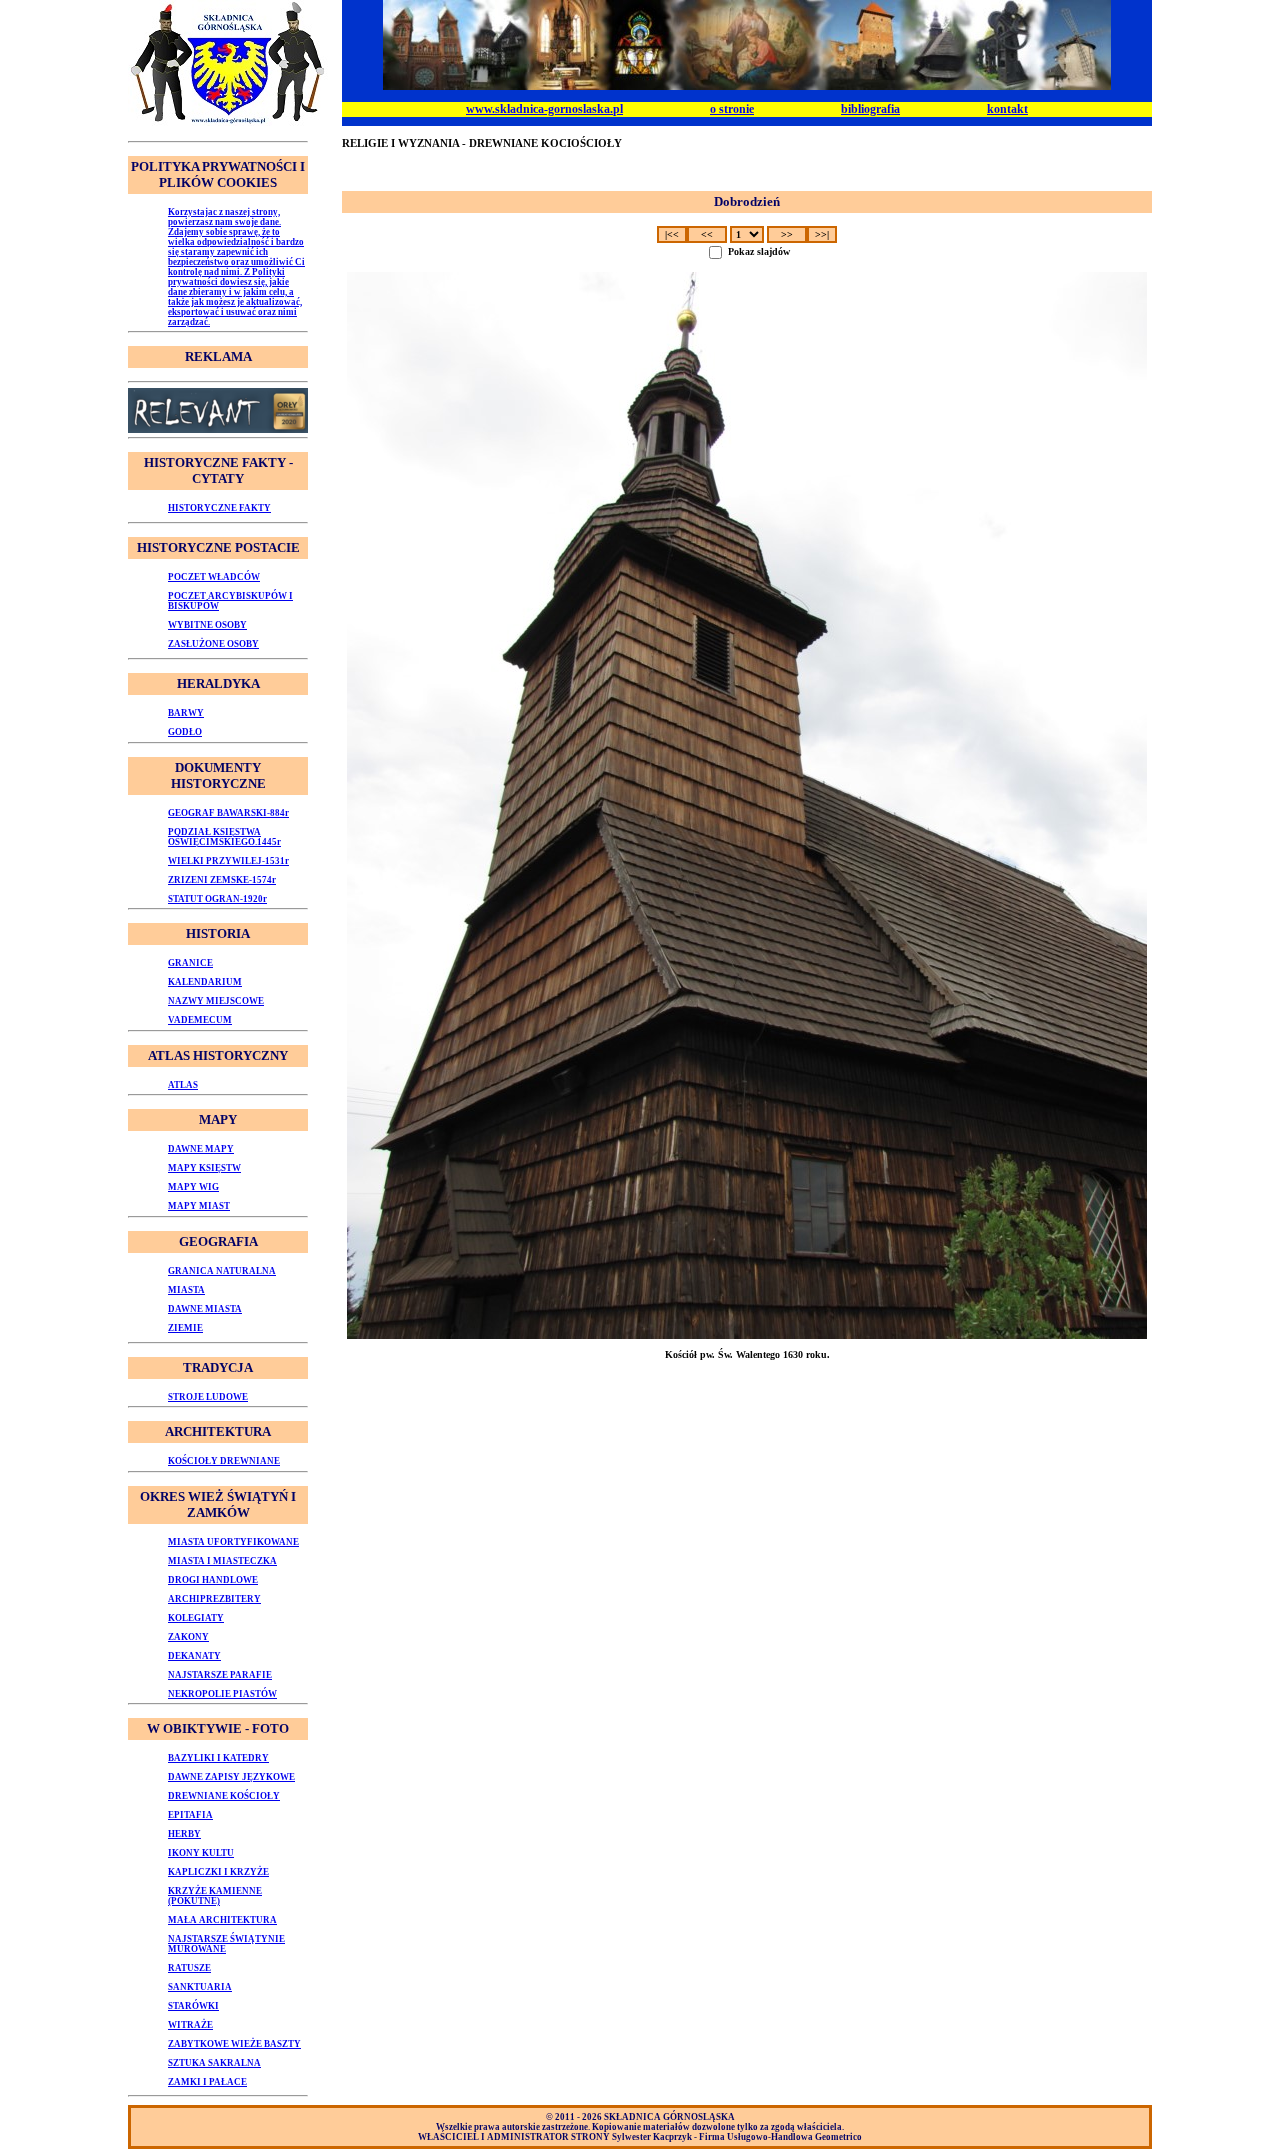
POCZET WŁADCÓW (214, 577)
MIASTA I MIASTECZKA (222, 1561)
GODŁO (185, 732)
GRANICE (190, 963)
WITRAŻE (190, 2025)
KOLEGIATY (196, 1618)
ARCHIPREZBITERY (214, 1599)
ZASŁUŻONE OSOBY (213, 644)
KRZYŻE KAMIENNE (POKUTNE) (215, 1896)
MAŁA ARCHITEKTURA (222, 1920)
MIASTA (186, 1290)
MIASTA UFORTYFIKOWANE (233, 1542)
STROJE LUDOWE (208, 1397)
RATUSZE (189, 1968)
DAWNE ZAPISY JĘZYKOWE (231, 1777)
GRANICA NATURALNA (222, 1271)
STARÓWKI (193, 2006)
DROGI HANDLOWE (213, 1580)
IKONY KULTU (201, 1853)
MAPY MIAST (199, 1206)
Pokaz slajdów (759, 251)
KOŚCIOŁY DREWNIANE (224, 1461)
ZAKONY (188, 1637)
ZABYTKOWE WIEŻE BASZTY (234, 2044)
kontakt (1007, 109)
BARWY (186, 713)
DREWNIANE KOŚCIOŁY (224, 1796)
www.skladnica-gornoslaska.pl (544, 109)
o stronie (732, 109)
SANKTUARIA (200, 1987)
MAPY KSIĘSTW (204, 1168)
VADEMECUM (200, 1020)
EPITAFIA (190, 1815)
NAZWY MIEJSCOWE (216, 1001)
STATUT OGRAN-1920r (217, 899)
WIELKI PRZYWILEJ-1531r (228, 861)
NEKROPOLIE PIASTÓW (222, 1694)
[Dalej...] (747, 805)
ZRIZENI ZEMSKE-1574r (222, 880)
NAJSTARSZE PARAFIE (220, 1675)
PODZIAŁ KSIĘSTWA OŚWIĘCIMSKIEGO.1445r (224, 837)
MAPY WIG (193, 1187)
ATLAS (183, 1085)
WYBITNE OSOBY (207, 625)
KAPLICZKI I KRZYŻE (218, 1872)
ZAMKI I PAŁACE (207, 2082)
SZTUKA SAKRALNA (214, 2063)
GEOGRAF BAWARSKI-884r (228, 813)
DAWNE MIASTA (205, 1309)
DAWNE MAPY (201, 1149)
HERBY (184, 1834)
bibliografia (870, 109)
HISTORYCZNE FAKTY (219, 508)
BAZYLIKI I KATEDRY (218, 1758)
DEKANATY (194, 1656)
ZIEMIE (185, 1328)
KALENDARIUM (205, 982)
